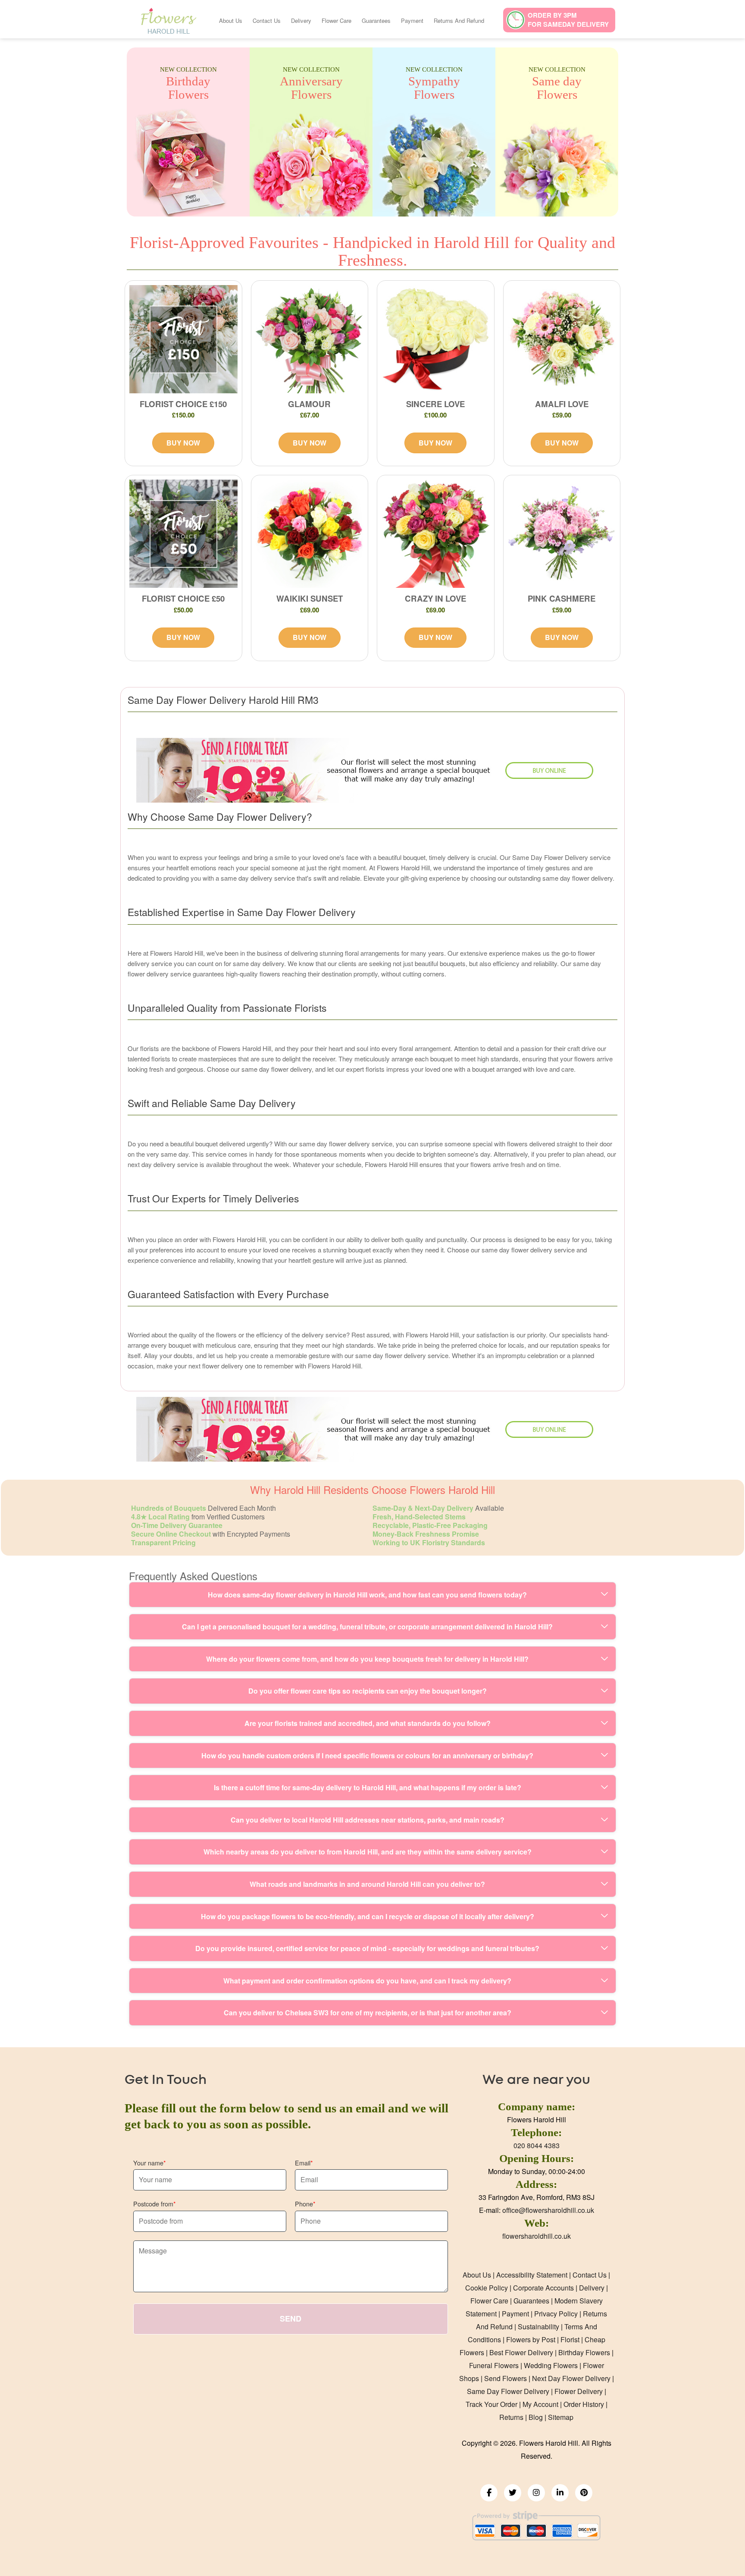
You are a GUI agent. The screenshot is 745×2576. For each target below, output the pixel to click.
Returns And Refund (459, 20)
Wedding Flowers (551, 2365)
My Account (540, 2404)
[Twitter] (513, 2493)
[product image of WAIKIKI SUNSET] (310, 534)
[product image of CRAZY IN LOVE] (436, 534)
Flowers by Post (531, 2339)
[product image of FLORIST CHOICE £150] (183, 339)
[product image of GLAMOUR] (310, 339)
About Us (231, 20)
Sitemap (561, 2417)
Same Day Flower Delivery (508, 2391)
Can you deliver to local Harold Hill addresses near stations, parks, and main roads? (368, 1820)
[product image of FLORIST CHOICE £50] (183, 534)
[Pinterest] (584, 2493)
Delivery (301, 20)
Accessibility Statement (532, 2275)
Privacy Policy (556, 2314)
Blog (536, 2417)
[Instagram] (536, 2493)
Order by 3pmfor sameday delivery (568, 20)
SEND (291, 2319)
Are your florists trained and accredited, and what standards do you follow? (368, 1723)
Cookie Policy (487, 2288)
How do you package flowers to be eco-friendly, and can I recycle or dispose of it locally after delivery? (368, 1916)
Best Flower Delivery (521, 2352)
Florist (570, 2339)
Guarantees (376, 20)
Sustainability (538, 2327)
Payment (412, 20)
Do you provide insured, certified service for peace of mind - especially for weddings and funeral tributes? (367, 1948)
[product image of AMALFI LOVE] (562, 339)
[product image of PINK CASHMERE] (562, 534)
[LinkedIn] (560, 2493)
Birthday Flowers (584, 2352)
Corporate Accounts (543, 2288)
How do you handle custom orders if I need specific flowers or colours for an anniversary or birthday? (367, 1756)
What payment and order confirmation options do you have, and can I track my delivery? (367, 1981)
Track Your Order (491, 2404)
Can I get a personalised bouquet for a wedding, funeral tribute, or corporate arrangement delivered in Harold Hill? (367, 1627)
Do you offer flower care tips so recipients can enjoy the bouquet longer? (368, 1691)
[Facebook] (489, 2493)
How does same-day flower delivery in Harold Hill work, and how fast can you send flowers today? (367, 1595)
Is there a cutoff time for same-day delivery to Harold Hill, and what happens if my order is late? (368, 1787)
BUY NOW (183, 443)
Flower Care (337, 20)
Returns (511, 2417)
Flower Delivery (579, 2391)
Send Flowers (506, 2378)
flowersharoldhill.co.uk (537, 2236)
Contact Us (267, 20)
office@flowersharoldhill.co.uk (548, 2210)
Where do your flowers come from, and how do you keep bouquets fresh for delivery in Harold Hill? (367, 1659)
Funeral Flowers (494, 2365)
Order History (584, 2404)
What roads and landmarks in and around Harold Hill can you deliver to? (367, 1884)
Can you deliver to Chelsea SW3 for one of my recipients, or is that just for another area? (368, 2013)
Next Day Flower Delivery (571, 2378)
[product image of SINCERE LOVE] (436, 339)
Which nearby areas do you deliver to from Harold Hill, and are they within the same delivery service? (368, 1852)
